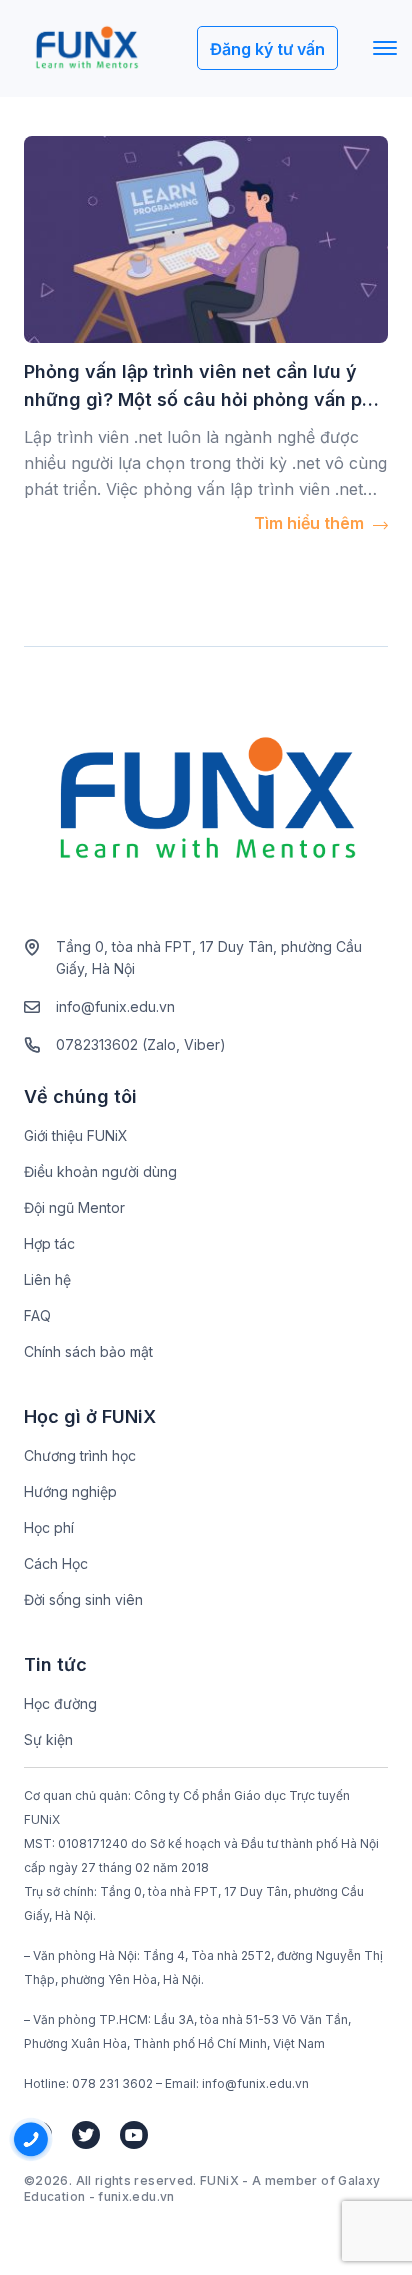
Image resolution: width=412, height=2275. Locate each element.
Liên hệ (47, 1279)
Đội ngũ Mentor (74, 1207)
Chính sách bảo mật (88, 1351)
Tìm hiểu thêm (311, 523)
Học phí (49, 1527)
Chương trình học (80, 1455)
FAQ (37, 1315)
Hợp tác (49, 1243)
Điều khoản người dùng (100, 1171)
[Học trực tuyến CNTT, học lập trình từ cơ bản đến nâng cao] (86, 48)
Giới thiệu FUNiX (76, 1135)
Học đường (60, 1703)
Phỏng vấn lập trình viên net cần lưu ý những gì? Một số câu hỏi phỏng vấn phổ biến (204, 399)
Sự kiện (48, 1739)
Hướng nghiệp (70, 1491)
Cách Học (56, 1563)
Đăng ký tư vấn (267, 49)
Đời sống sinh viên (83, 1599)
